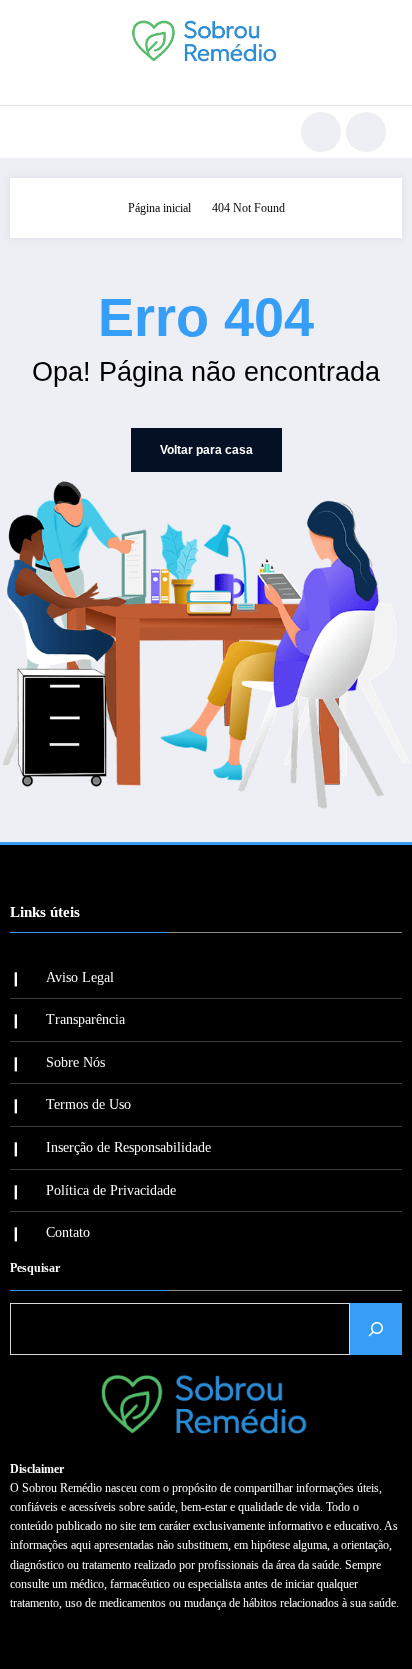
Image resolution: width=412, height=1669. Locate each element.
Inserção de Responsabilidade (128, 1147)
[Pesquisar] (376, 1329)
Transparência (85, 1019)
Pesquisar (35, 1268)
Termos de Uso (88, 1104)
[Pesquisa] (321, 132)
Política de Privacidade (111, 1190)
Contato (68, 1232)
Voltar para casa (206, 450)
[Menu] (35, 132)
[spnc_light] (366, 132)
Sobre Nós (75, 1062)
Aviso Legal (80, 977)
